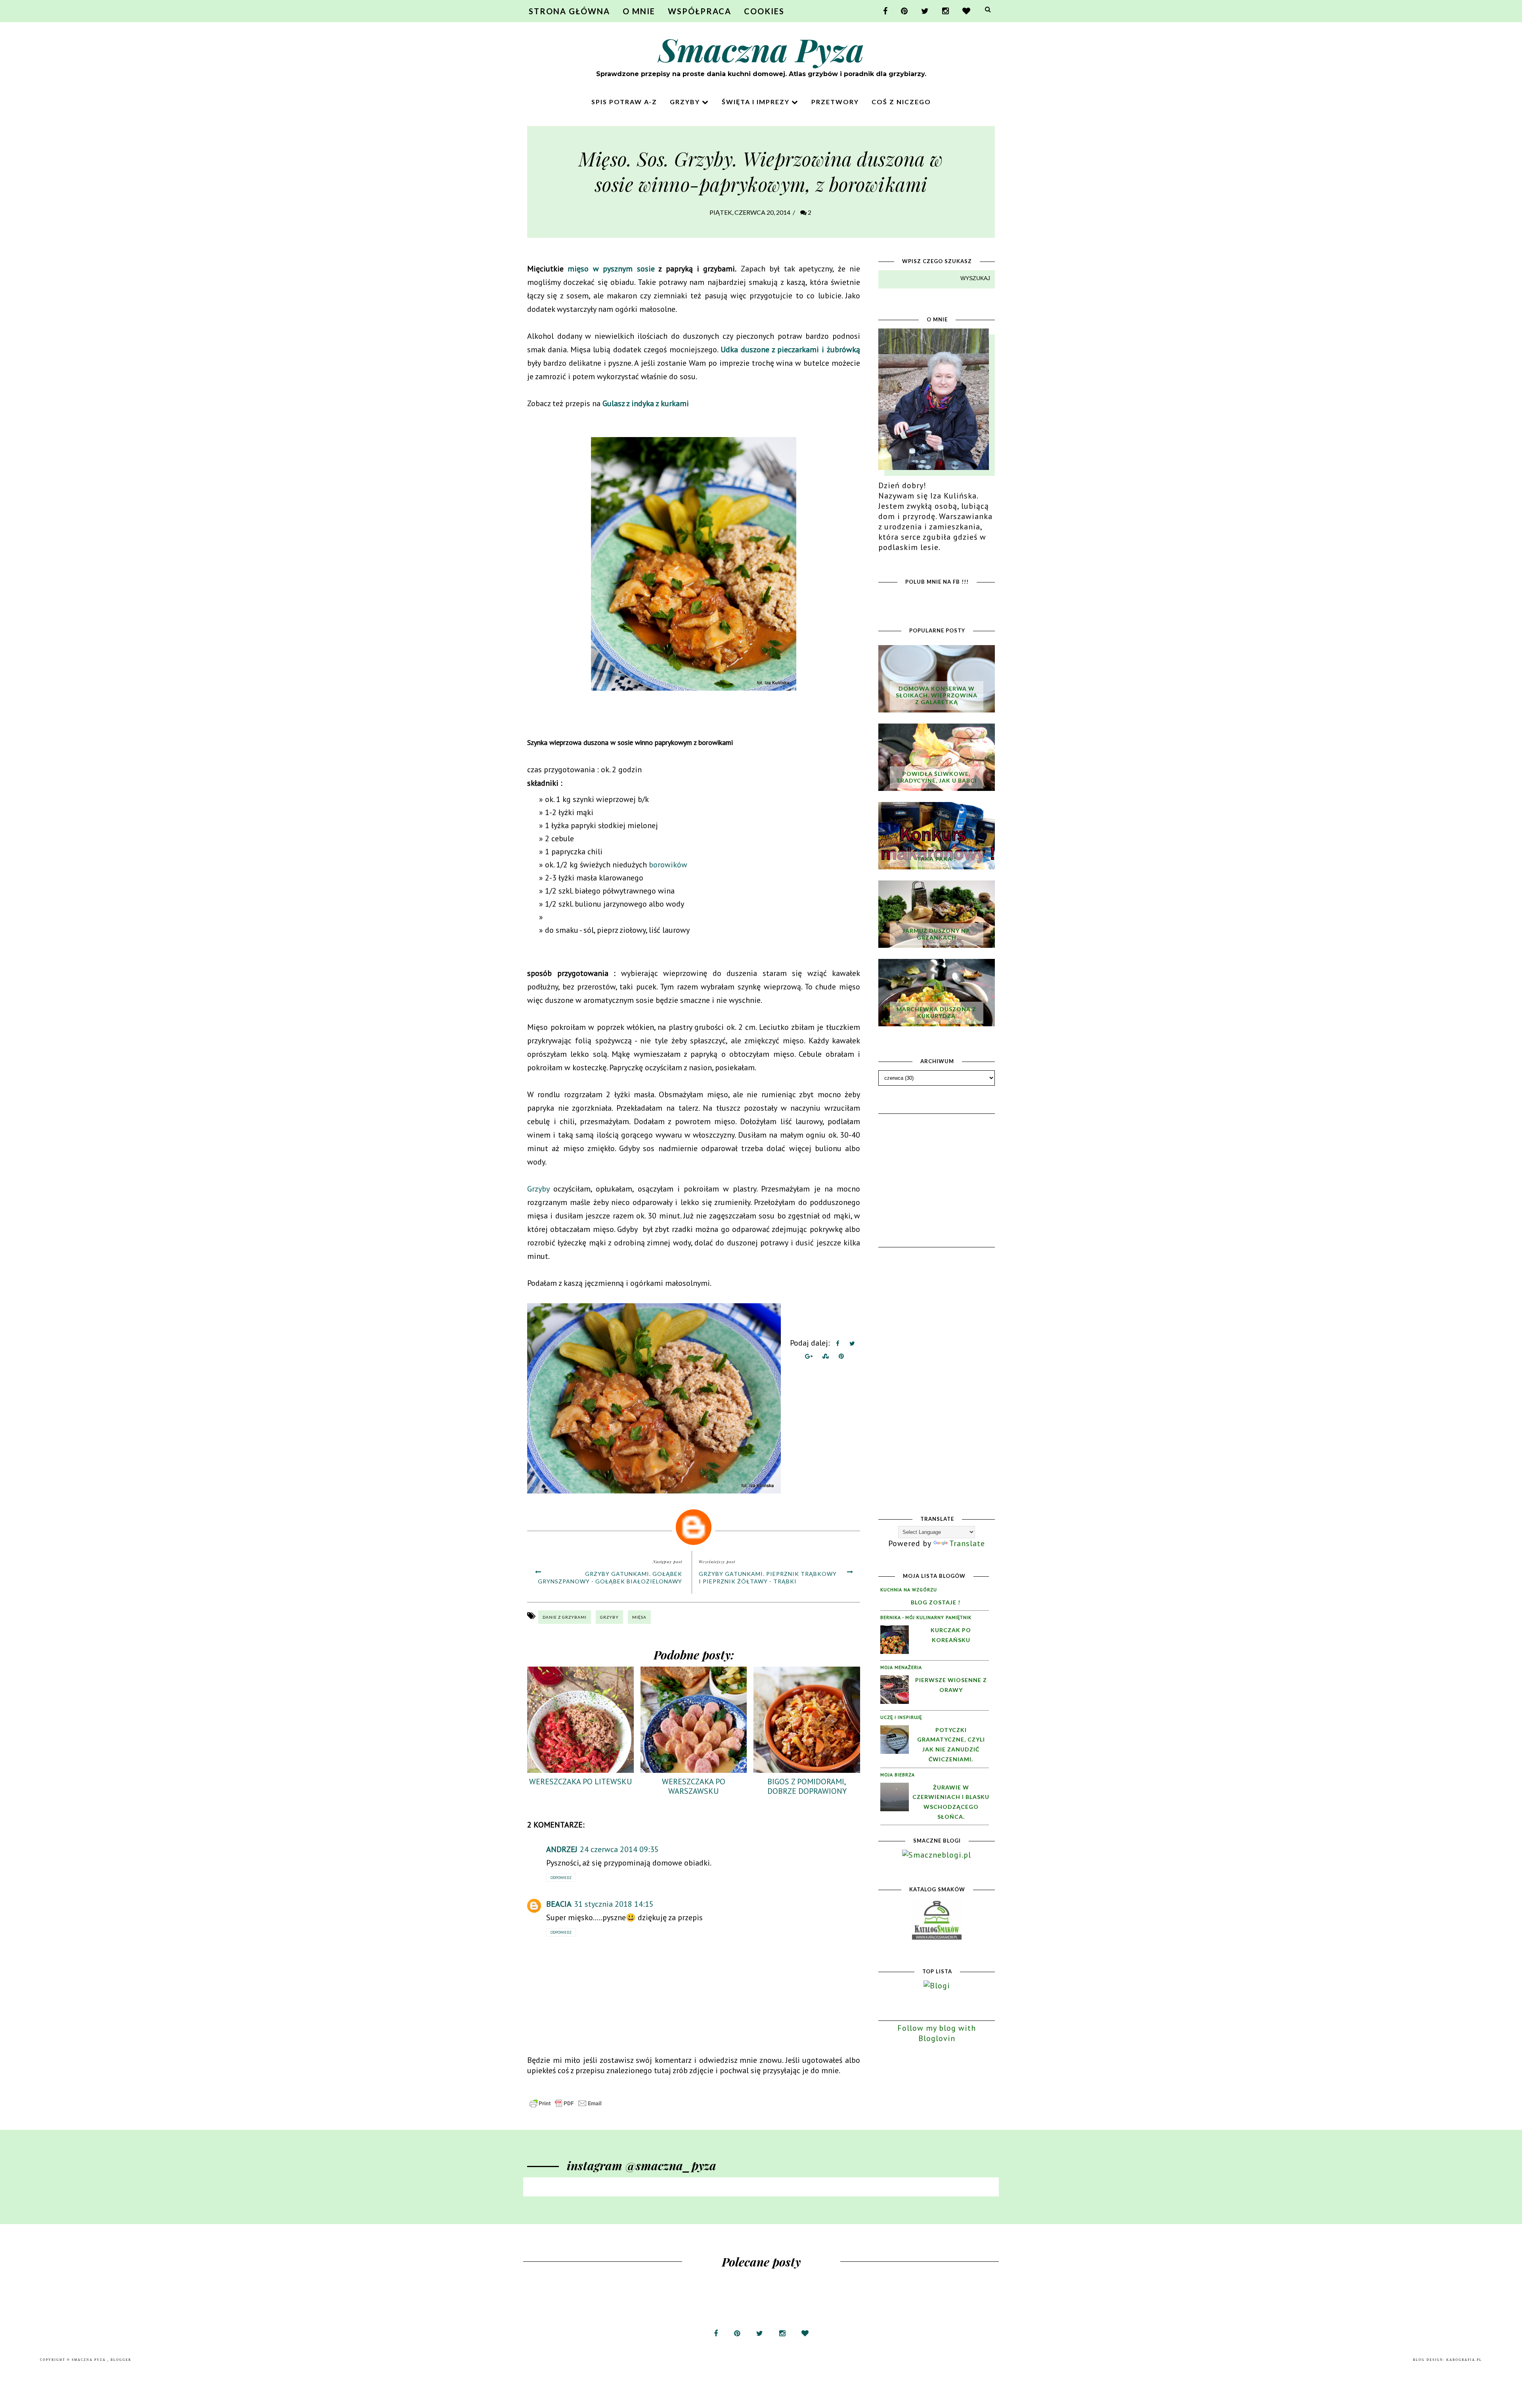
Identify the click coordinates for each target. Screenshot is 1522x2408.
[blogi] (937, 1986)
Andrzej (562, 1849)
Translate (967, 1543)
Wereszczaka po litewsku (580, 1782)
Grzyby (686, 102)
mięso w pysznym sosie (611, 269)
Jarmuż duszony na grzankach (936, 934)
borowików (668, 865)
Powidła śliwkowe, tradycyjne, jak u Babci (936, 777)
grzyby (609, 1617)
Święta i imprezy (757, 102)
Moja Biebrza (898, 1775)
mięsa (639, 1617)
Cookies (764, 11)
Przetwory (835, 102)
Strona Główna (569, 11)
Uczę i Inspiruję (901, 1717)
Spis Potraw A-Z (624, 102)
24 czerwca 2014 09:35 (619, 1849)
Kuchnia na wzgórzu (909, 1590)
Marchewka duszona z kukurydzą (936, 1012)
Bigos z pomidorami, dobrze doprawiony (807, 1786)
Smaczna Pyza (761, 49)
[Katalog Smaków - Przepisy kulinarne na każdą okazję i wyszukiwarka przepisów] (937, 1937)
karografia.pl (1464, 2360)
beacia (559, 1904)
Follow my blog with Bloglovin (937, 2033)
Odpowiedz (561, 1878)
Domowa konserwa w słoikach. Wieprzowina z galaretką (937, 695)
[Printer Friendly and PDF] (566, 2106)
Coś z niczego (901, 102)
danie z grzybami (565, 1617)
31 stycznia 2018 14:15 (614, 1904)
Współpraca (700, 11)
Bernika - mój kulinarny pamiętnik (926, 1617)
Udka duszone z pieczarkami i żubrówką (790, 349)
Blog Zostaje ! (936, 1602)
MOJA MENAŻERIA (901, 1667)
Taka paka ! (936, 859)
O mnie (639, 11)
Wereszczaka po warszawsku (694, 1786)
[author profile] (694, 1525)
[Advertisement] (938, 1165)
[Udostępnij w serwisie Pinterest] (841, 1358)
